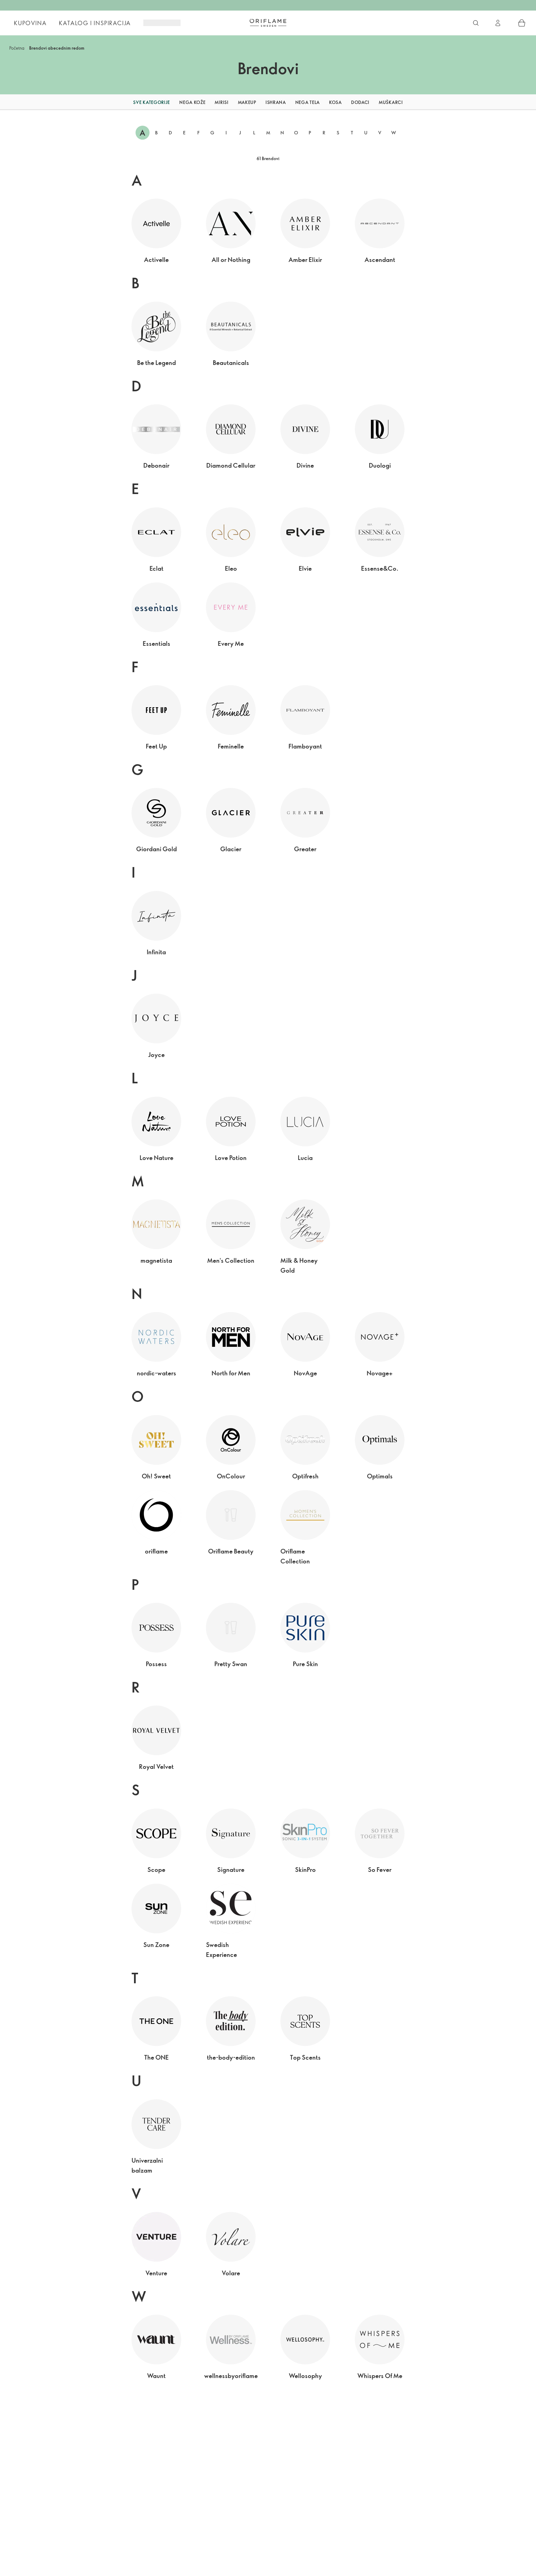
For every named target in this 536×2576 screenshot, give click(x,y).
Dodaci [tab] (360, 102)
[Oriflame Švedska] (268, 23)
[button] (116, 102)
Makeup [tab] (247, 102)
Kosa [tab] (335, 102)
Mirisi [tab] (221, 102)
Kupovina (30, 23)
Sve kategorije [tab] (152, 102)
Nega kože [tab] (192, 102)
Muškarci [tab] (391, 102)
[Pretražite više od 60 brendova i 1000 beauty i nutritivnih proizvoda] (476, 23)
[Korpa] (522, 23)
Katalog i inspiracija (95, 23)
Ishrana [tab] (276, 102)
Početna (17, 48)
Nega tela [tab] (308, 102)
